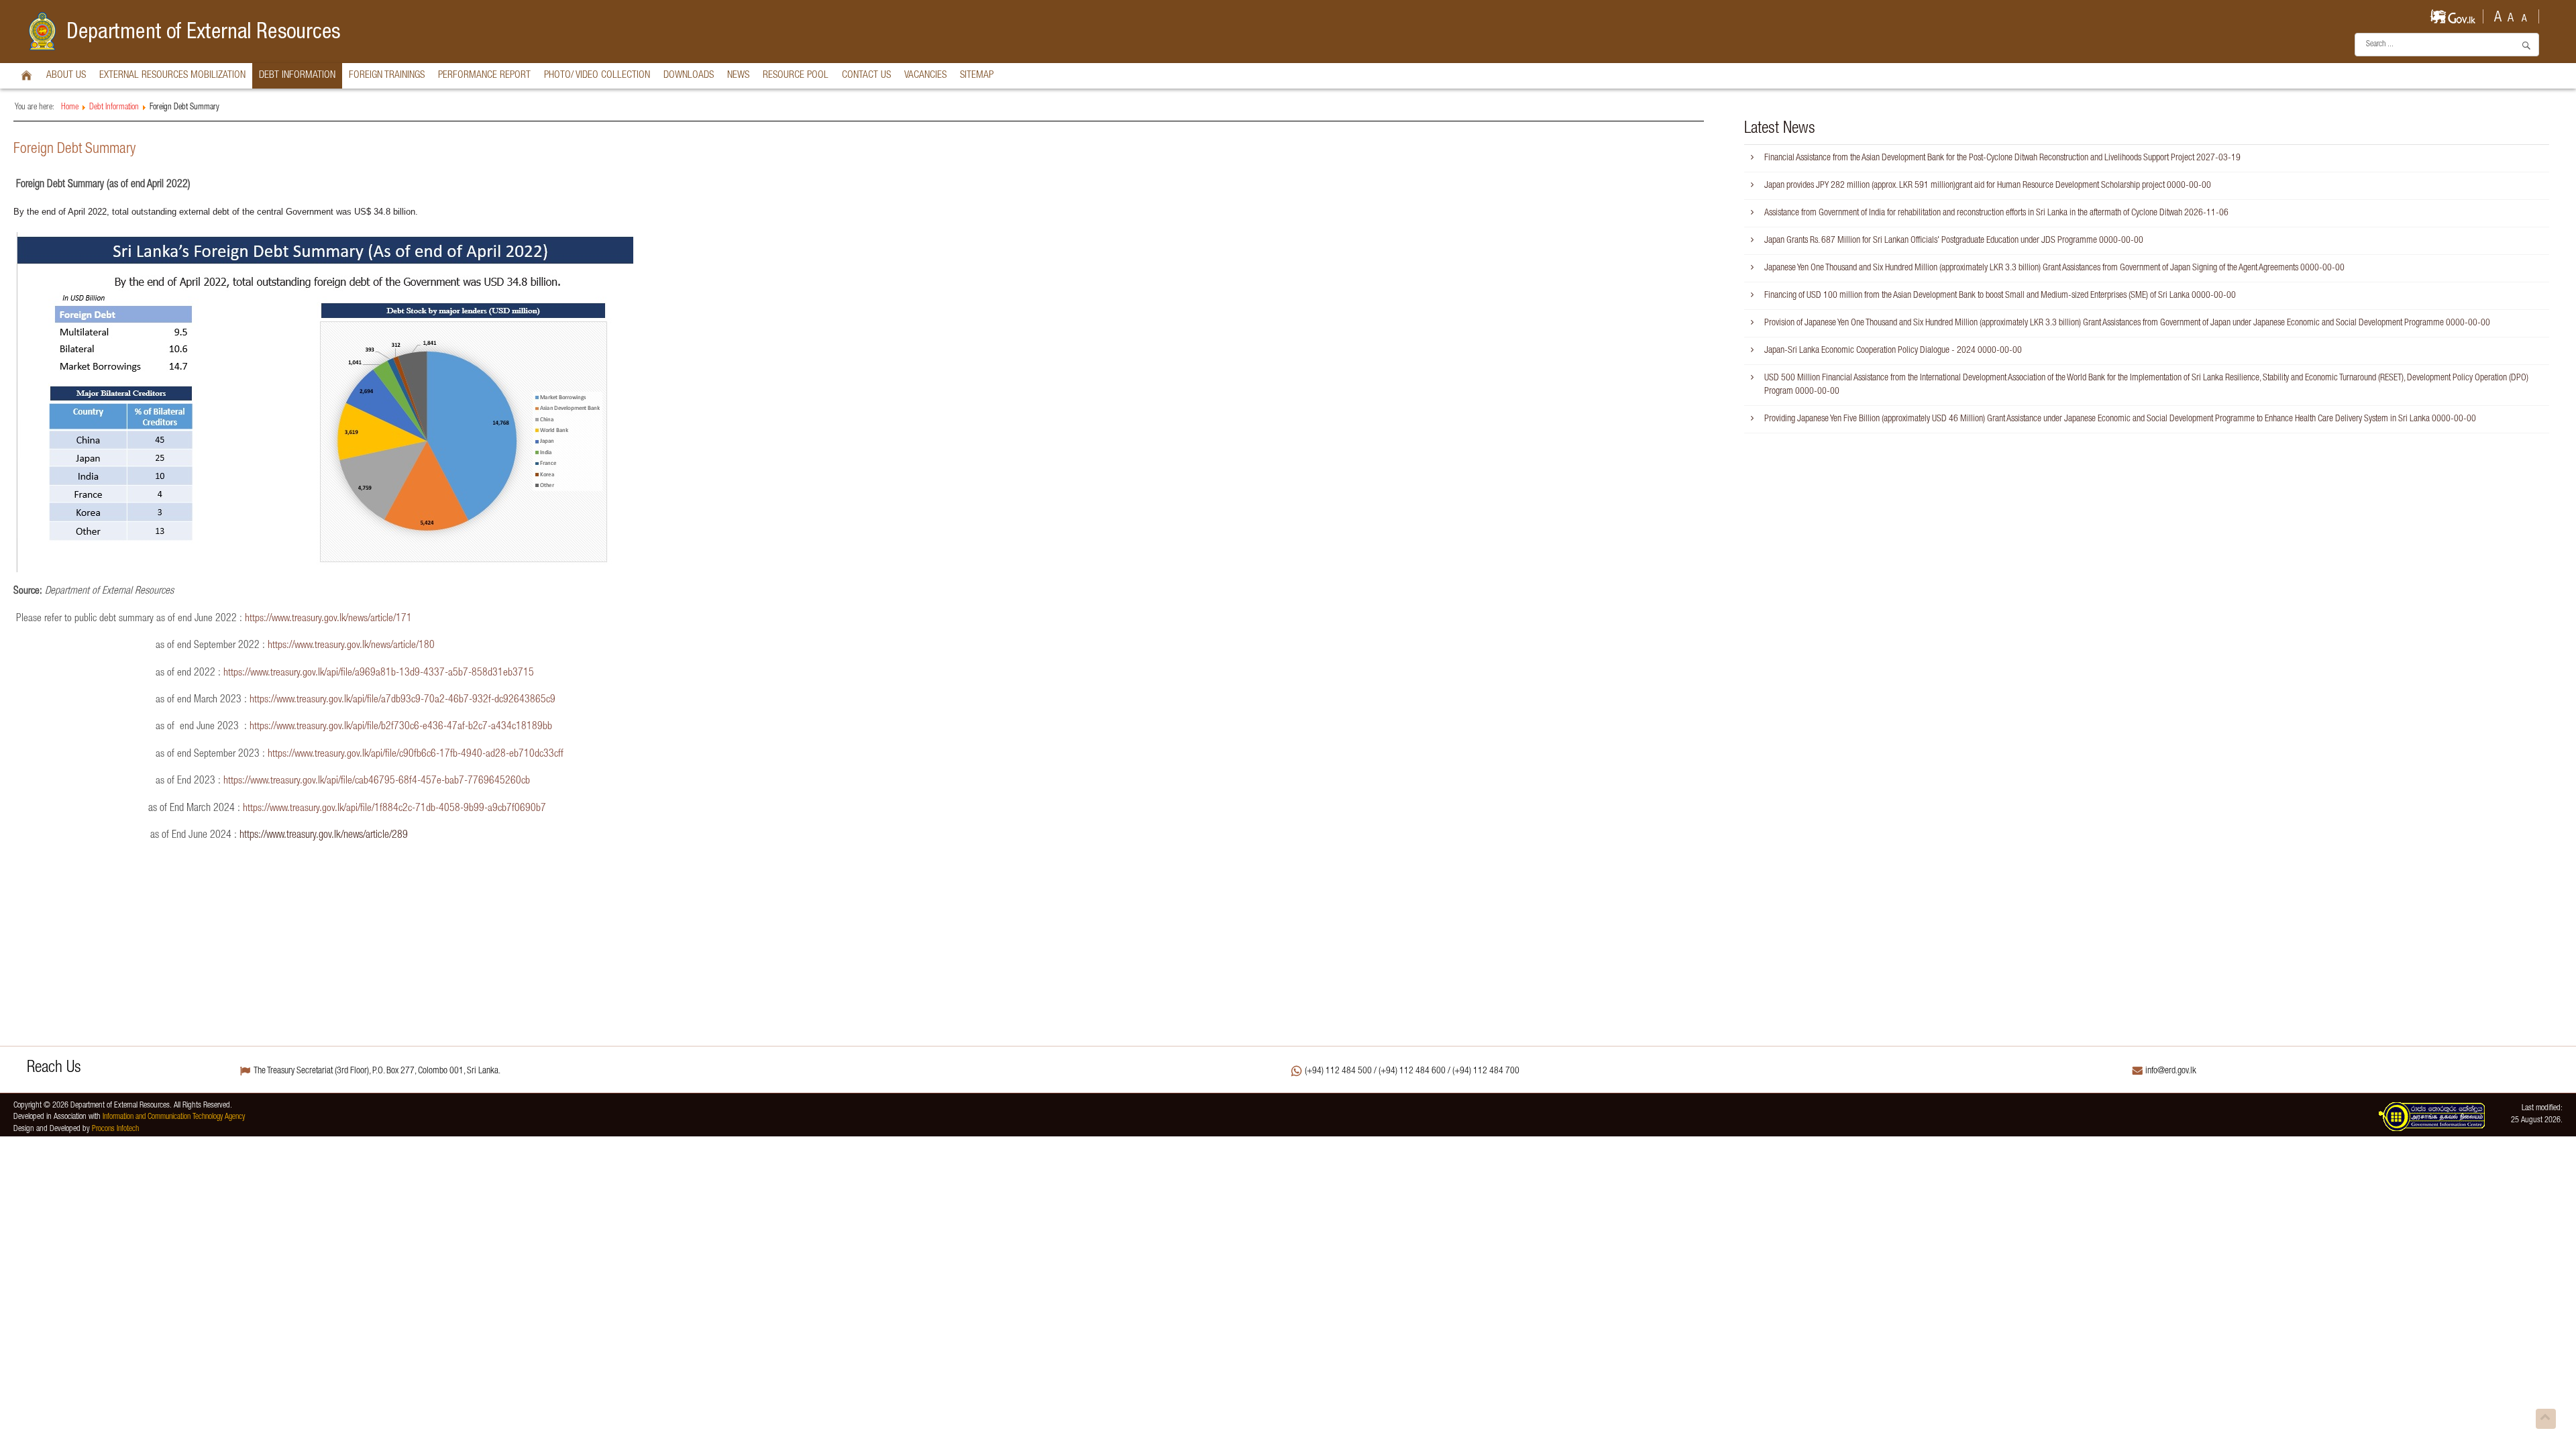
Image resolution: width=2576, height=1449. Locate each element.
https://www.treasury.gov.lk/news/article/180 (351, 646)
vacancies (925, 75)
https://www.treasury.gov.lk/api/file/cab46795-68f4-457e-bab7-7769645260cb (377, 781)
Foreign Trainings (387, 75)
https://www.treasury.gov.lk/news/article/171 (328, 619)
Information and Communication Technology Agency (174, 1117)
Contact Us (866, 75)
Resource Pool (796, 75)
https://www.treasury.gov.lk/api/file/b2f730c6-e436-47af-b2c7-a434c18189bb (401, 727)
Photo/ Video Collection (597, 75)
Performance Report (484, 75)
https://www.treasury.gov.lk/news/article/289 (324, 836)
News (738, 75)
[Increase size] (2498, 15)
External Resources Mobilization (172, 75)
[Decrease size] (2524, 15)
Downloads (689, 75)
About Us (66, 75)
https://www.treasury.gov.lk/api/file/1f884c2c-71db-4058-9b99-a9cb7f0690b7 (394, 809)
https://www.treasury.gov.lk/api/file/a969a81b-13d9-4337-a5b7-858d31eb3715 (379, 673)
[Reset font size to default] (2511, 15)
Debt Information (297, 75)
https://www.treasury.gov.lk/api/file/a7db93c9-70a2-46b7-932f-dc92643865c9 (402, 700)
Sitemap (977, 75)
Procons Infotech (115, 1129)
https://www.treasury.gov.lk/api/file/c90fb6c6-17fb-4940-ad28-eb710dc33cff (416, 754)
